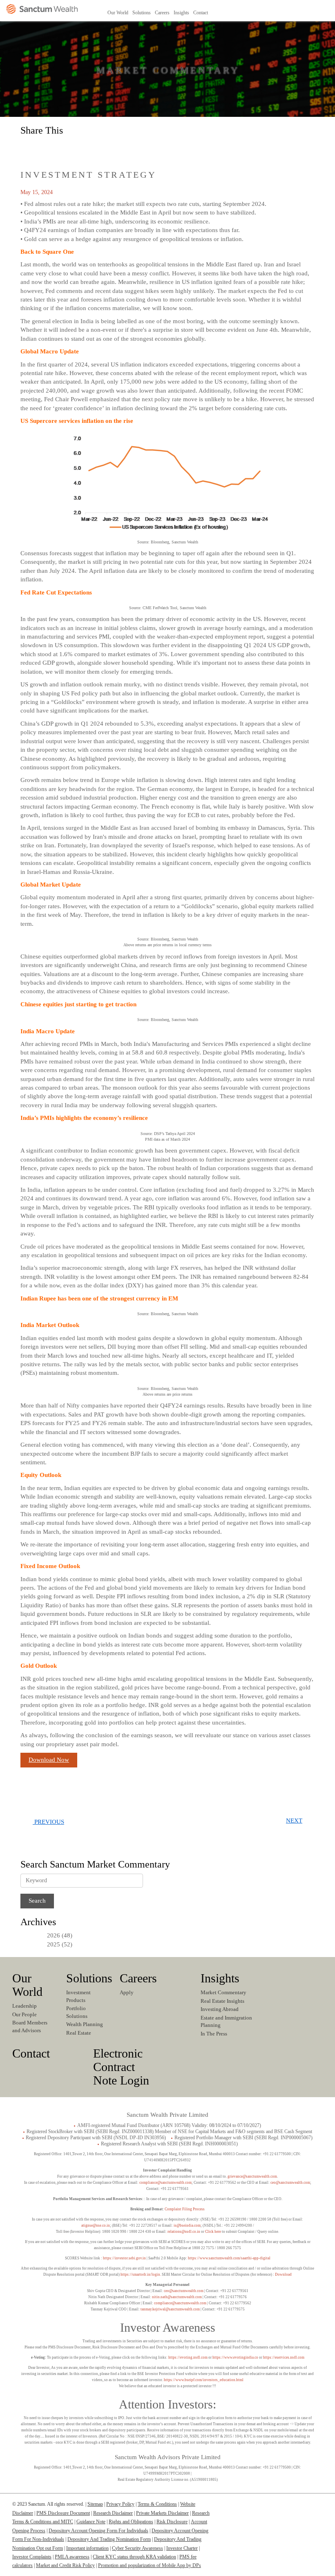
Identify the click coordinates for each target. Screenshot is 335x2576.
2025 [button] (54, 1944)
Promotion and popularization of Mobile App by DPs (150, 2565)
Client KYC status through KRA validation (134, 2557)
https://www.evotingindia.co (235, 2357)
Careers (138, 1978)
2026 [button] (54, 1935)
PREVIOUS (48, 1822)
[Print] (100, 147)
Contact (31, 2053)
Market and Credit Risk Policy (65, 2565)
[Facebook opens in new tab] (47, 147)
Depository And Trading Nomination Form (109, 2539)
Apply (127, 1992)
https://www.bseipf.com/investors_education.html (204, 2380)
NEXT (294, 1821)
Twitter (299, 12)
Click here (213, 2232)
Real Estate (79, 2033)
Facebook (287, 12)
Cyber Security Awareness (137, 2548)
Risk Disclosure (172, 2522)
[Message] (83, 147)
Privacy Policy (120, 2504)
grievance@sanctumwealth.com (252, 2176)
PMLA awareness (72, 2557)
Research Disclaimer (113, 2513)
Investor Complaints (32, 2557)
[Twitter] (300, 2508)
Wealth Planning (85, 2024)
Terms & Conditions (157, 2504)
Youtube (312, 12)
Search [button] (326, 12)
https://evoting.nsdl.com (188, 2357)
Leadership (25, 2006)
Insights (220, 1978)
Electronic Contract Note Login (121, 2067)
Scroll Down (167, 86)
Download (283, 2274)
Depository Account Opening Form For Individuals (98, 2531)
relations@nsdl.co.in (184, 2232)
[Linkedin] (268, 2508)
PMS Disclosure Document (63, 2513)
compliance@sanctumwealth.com (165, 2183)
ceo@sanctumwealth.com (290, 2183)
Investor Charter (182, 2548)
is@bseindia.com (187, 2225)
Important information (87, 2548)
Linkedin (274, 12)
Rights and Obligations (131, 2522)
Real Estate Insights (222, 2001)
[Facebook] (284, 2508)
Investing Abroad (220, 2009)
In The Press (214, 2034)
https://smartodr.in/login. (141, 2274)
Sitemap (95, 2504)
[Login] (240, 17)
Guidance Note (91, 2522)
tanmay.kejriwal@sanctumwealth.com (170, 2309)
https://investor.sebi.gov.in (124, 2258)
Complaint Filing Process (185, 2209)
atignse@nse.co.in (96, 2225)
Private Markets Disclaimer (162, 2513)
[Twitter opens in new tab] (65, 147)
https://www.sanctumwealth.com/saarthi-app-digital (229, 2258)
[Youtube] (316, 2508)
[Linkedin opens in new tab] (29, 147)
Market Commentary (223, 1992)
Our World (27, 1985)
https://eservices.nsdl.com (284, 2357)
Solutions (89, 1978)
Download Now (49, 1760)
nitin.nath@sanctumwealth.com (177, 2297)
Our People (25, 2014)
